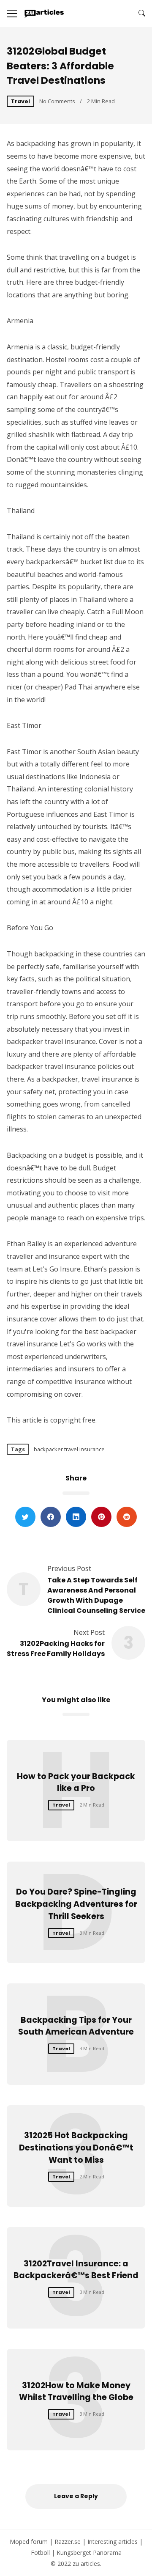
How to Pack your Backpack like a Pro (76, 1782)
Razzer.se (68, 2542)
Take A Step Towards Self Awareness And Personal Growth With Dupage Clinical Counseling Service (96, 1595)
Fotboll (40, 2553)
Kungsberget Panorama (89, 2553)
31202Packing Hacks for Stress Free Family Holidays (56, 1649)
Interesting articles (113, 2542)
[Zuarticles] (45, 14)
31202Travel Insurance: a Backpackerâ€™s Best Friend (76, 2270)
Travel (20, 101)
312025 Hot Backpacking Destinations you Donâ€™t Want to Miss (76, 2148)
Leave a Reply (76, 2496)
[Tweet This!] (25, 1517)
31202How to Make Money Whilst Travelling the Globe (76, 2392)
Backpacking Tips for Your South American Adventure (76, 2026)
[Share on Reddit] (127, 1517)
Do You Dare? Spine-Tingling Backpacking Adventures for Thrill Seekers (76, 1904)
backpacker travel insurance (69, 1449)
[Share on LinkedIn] (76, 1517)
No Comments (57, 101)
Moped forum (29, 2542)
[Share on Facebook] (51, 1517)
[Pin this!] (101, 1517)
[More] (12, 14)
